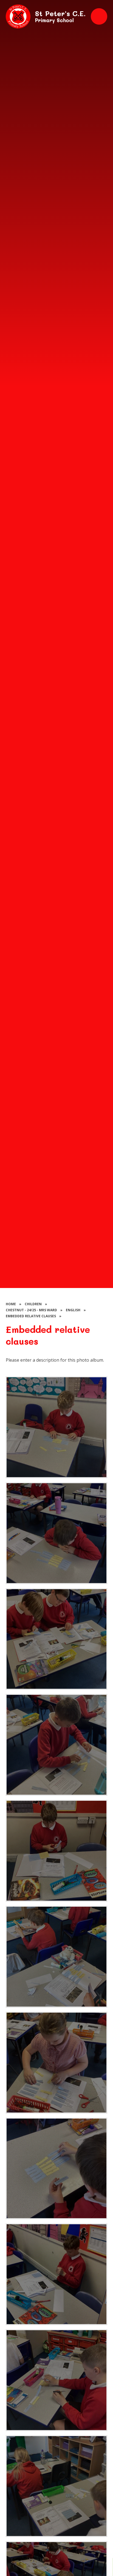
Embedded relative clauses (31, 1316)
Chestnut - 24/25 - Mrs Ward (31, 1310)
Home (11, 1304)
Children (33, 1304)
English (73, 1310)
